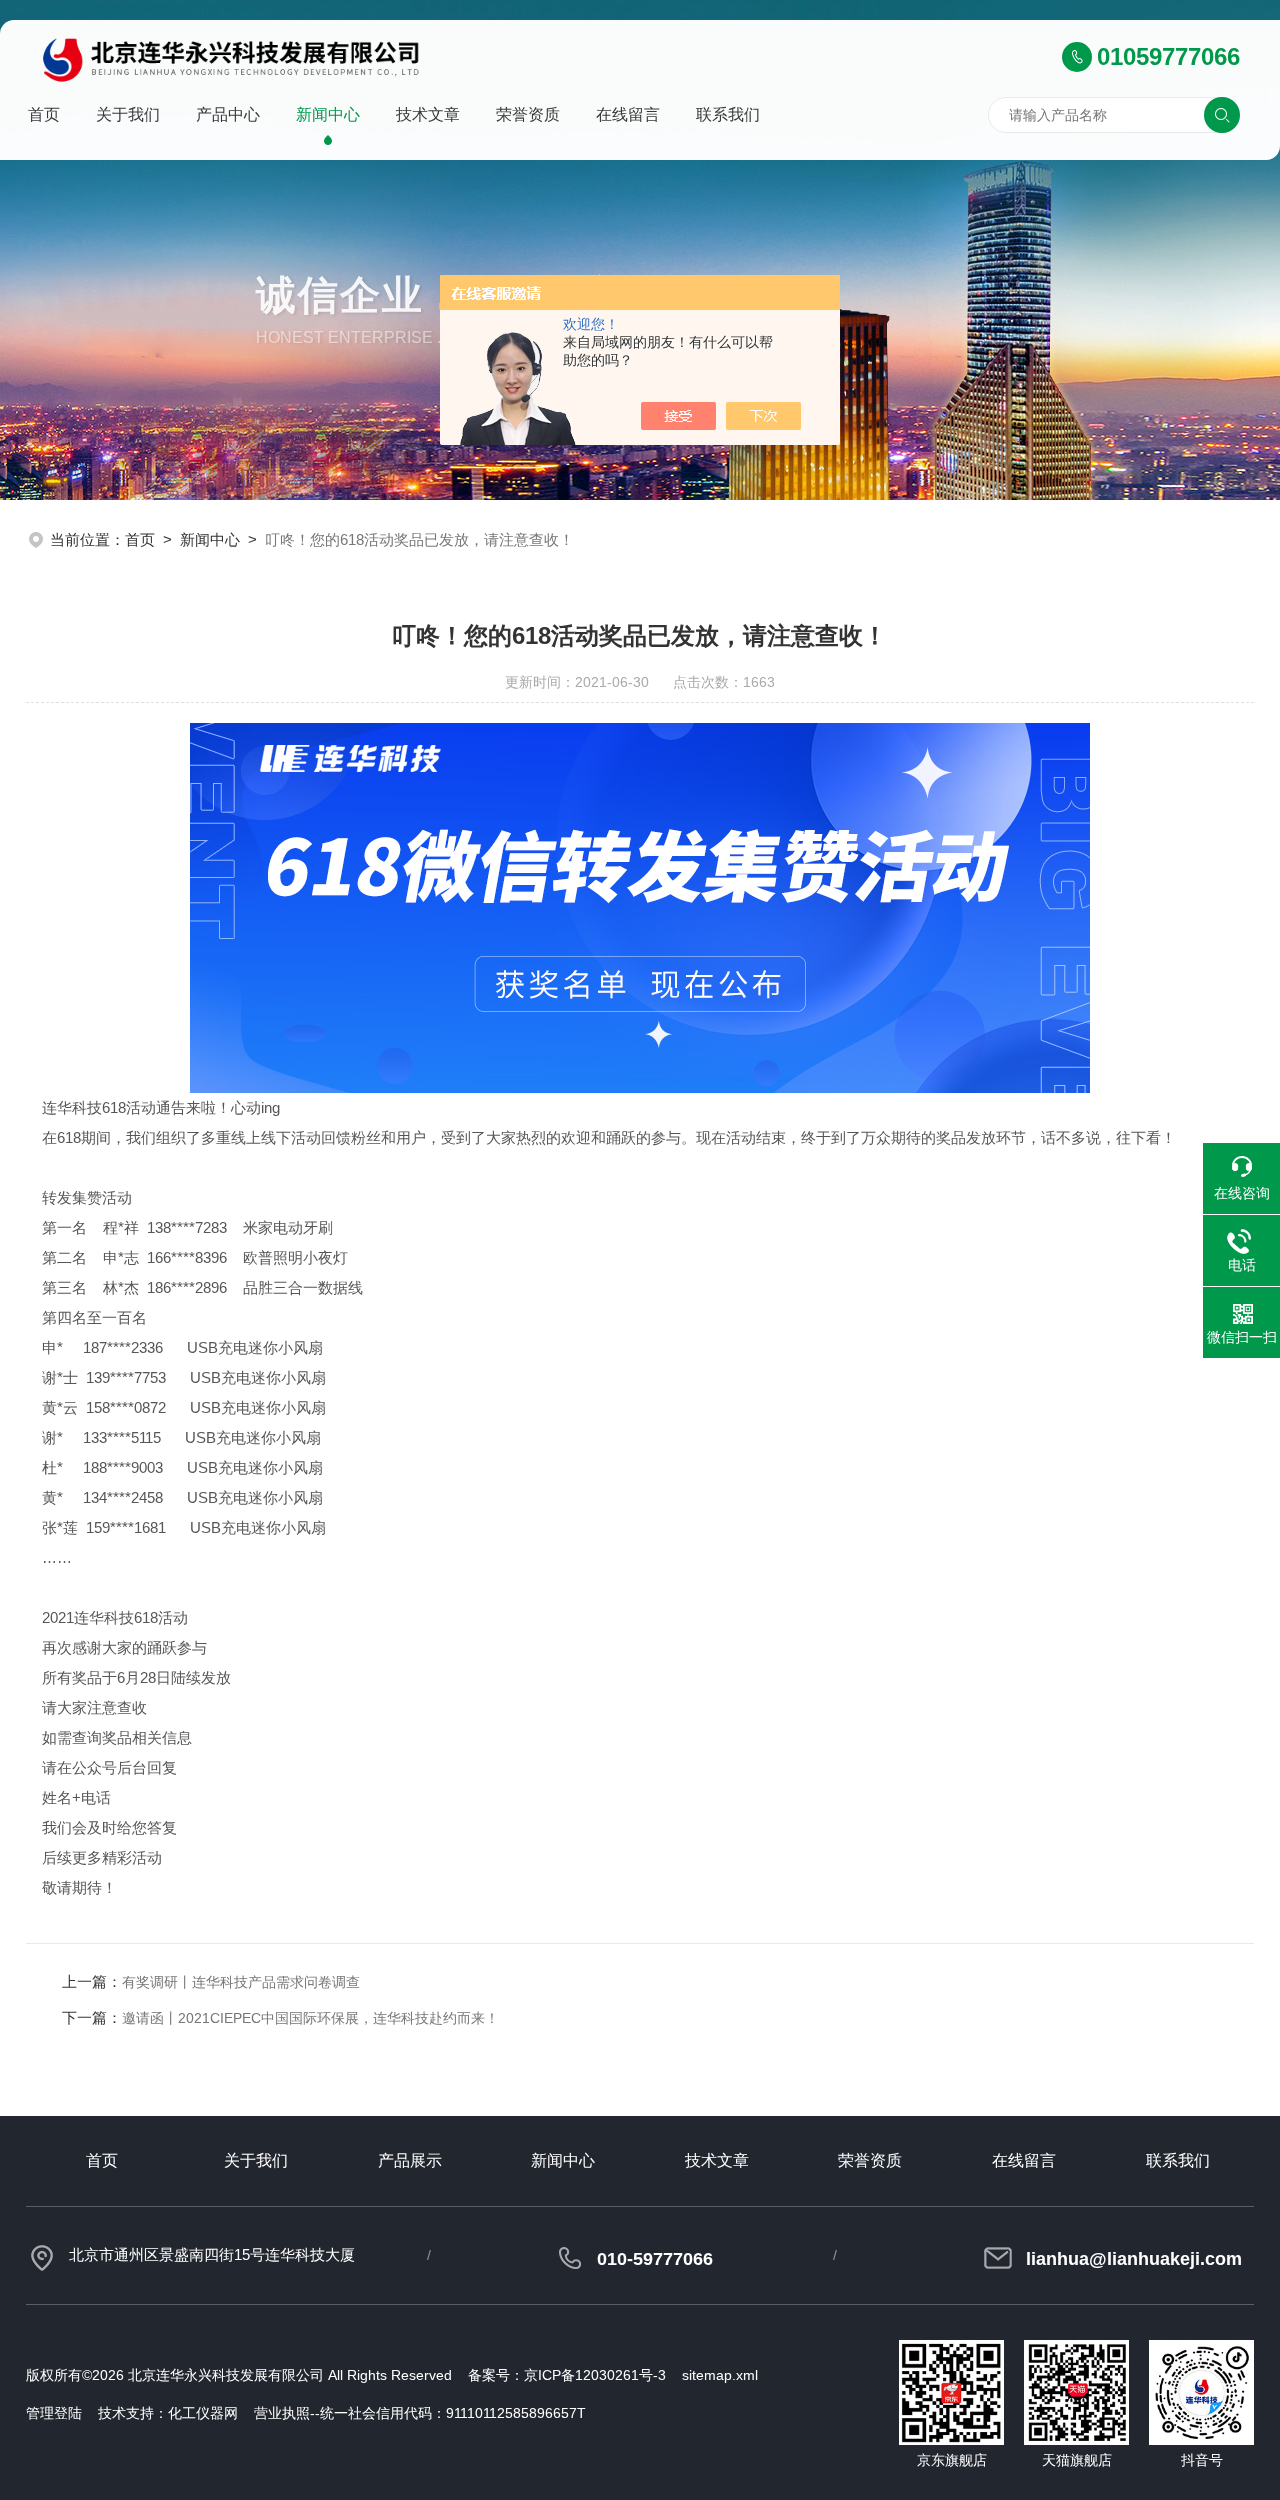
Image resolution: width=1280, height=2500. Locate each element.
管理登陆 (54, 2413)
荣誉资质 (528, 114)
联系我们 (728, 114)
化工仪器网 (203, 2413)
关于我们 (128, 114)
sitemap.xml (720, 2375)
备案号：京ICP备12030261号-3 (567, 2375)
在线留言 (628, 114)
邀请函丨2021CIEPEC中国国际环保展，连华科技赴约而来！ (310, 2018)
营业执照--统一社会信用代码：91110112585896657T (420, 2413)
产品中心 (228, 114)
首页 (44, 114)
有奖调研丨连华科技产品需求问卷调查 (241, 1982)
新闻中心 (328, 114)
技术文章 (428, 114)
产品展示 (410, 2160)
